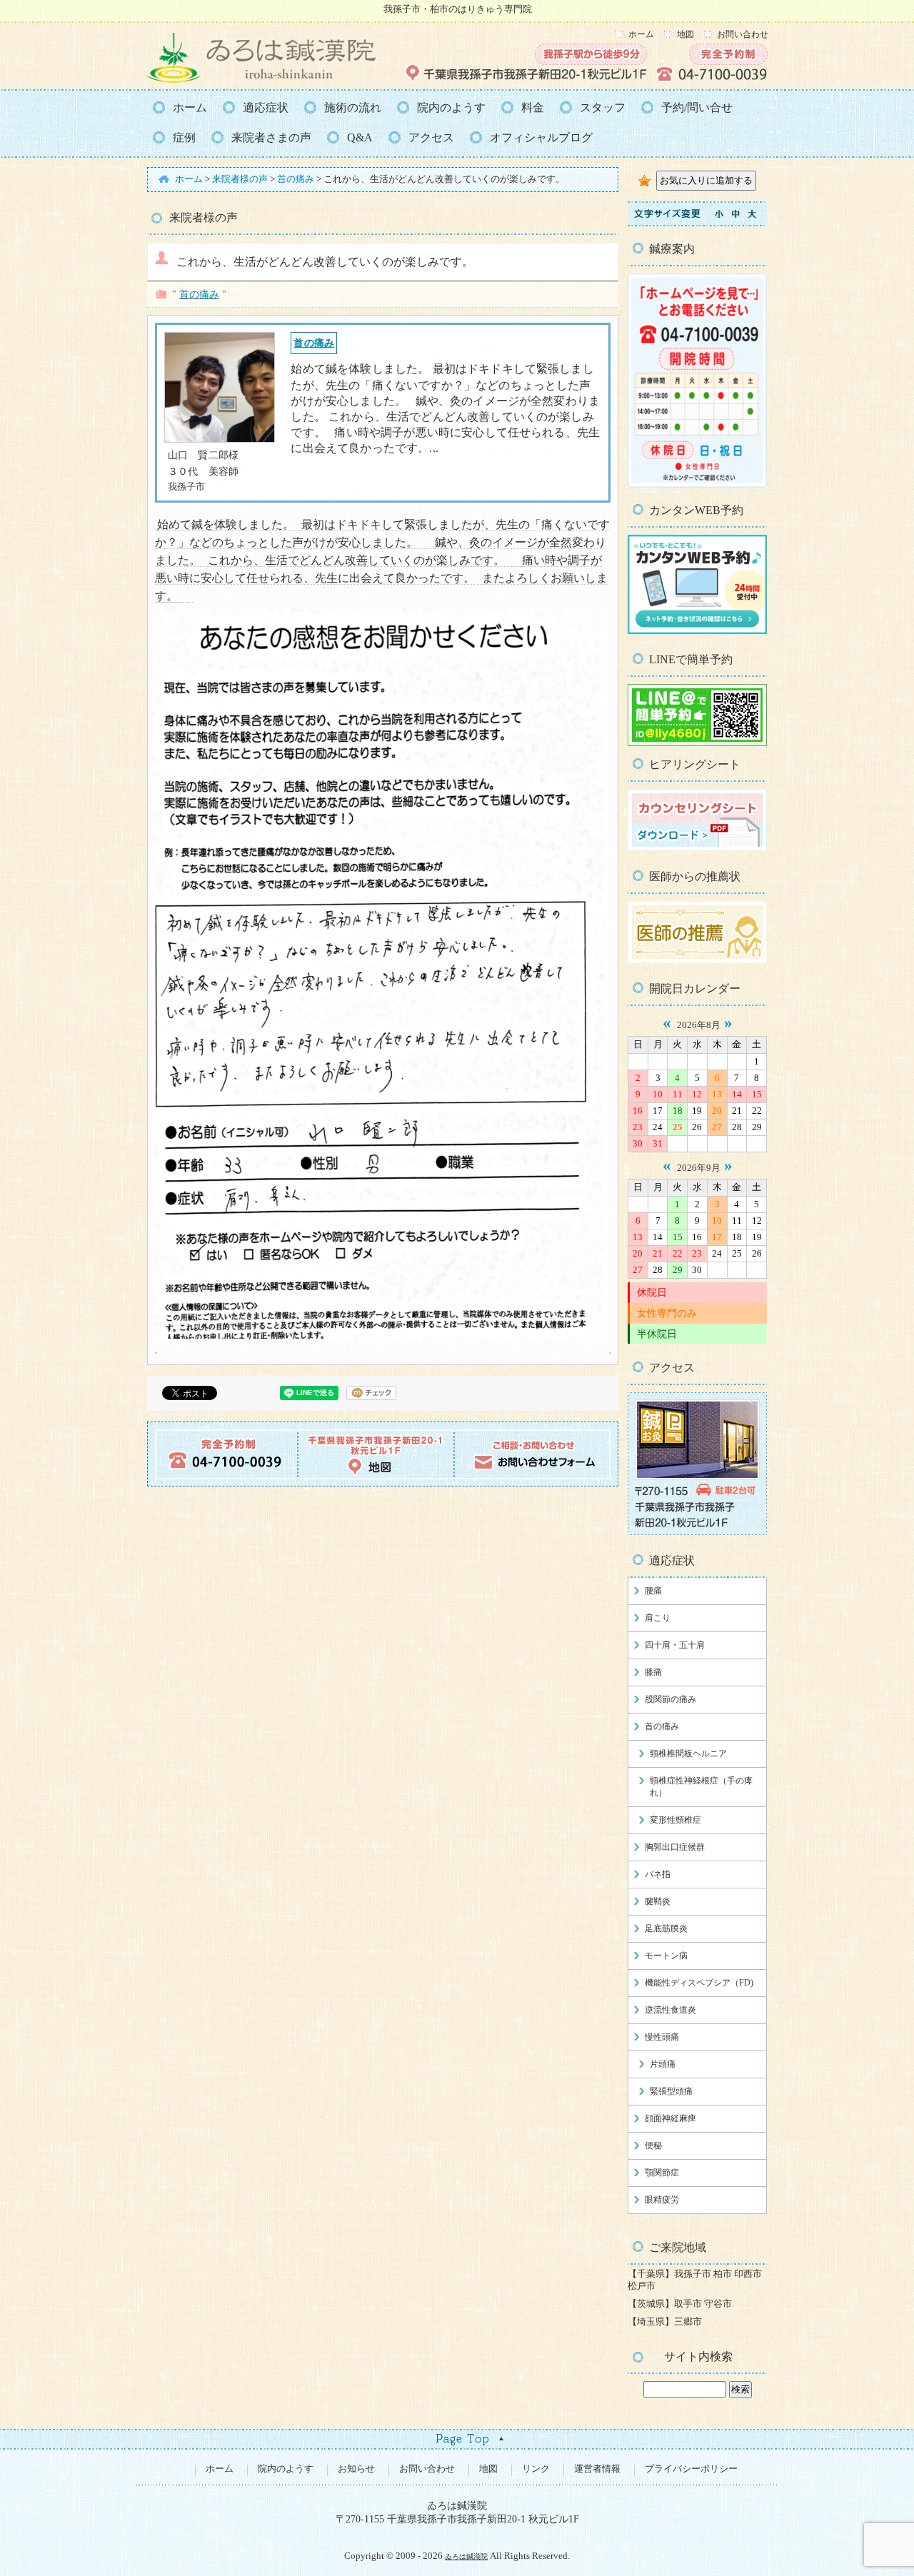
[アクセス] (697, 1532)
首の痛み (199, 294)
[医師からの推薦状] (697, 960)
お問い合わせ (743, 34)
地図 (685, 34)
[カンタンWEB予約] (697, 631)
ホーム (641, 34)
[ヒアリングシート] (697, 848)
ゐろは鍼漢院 (466, 2556)
